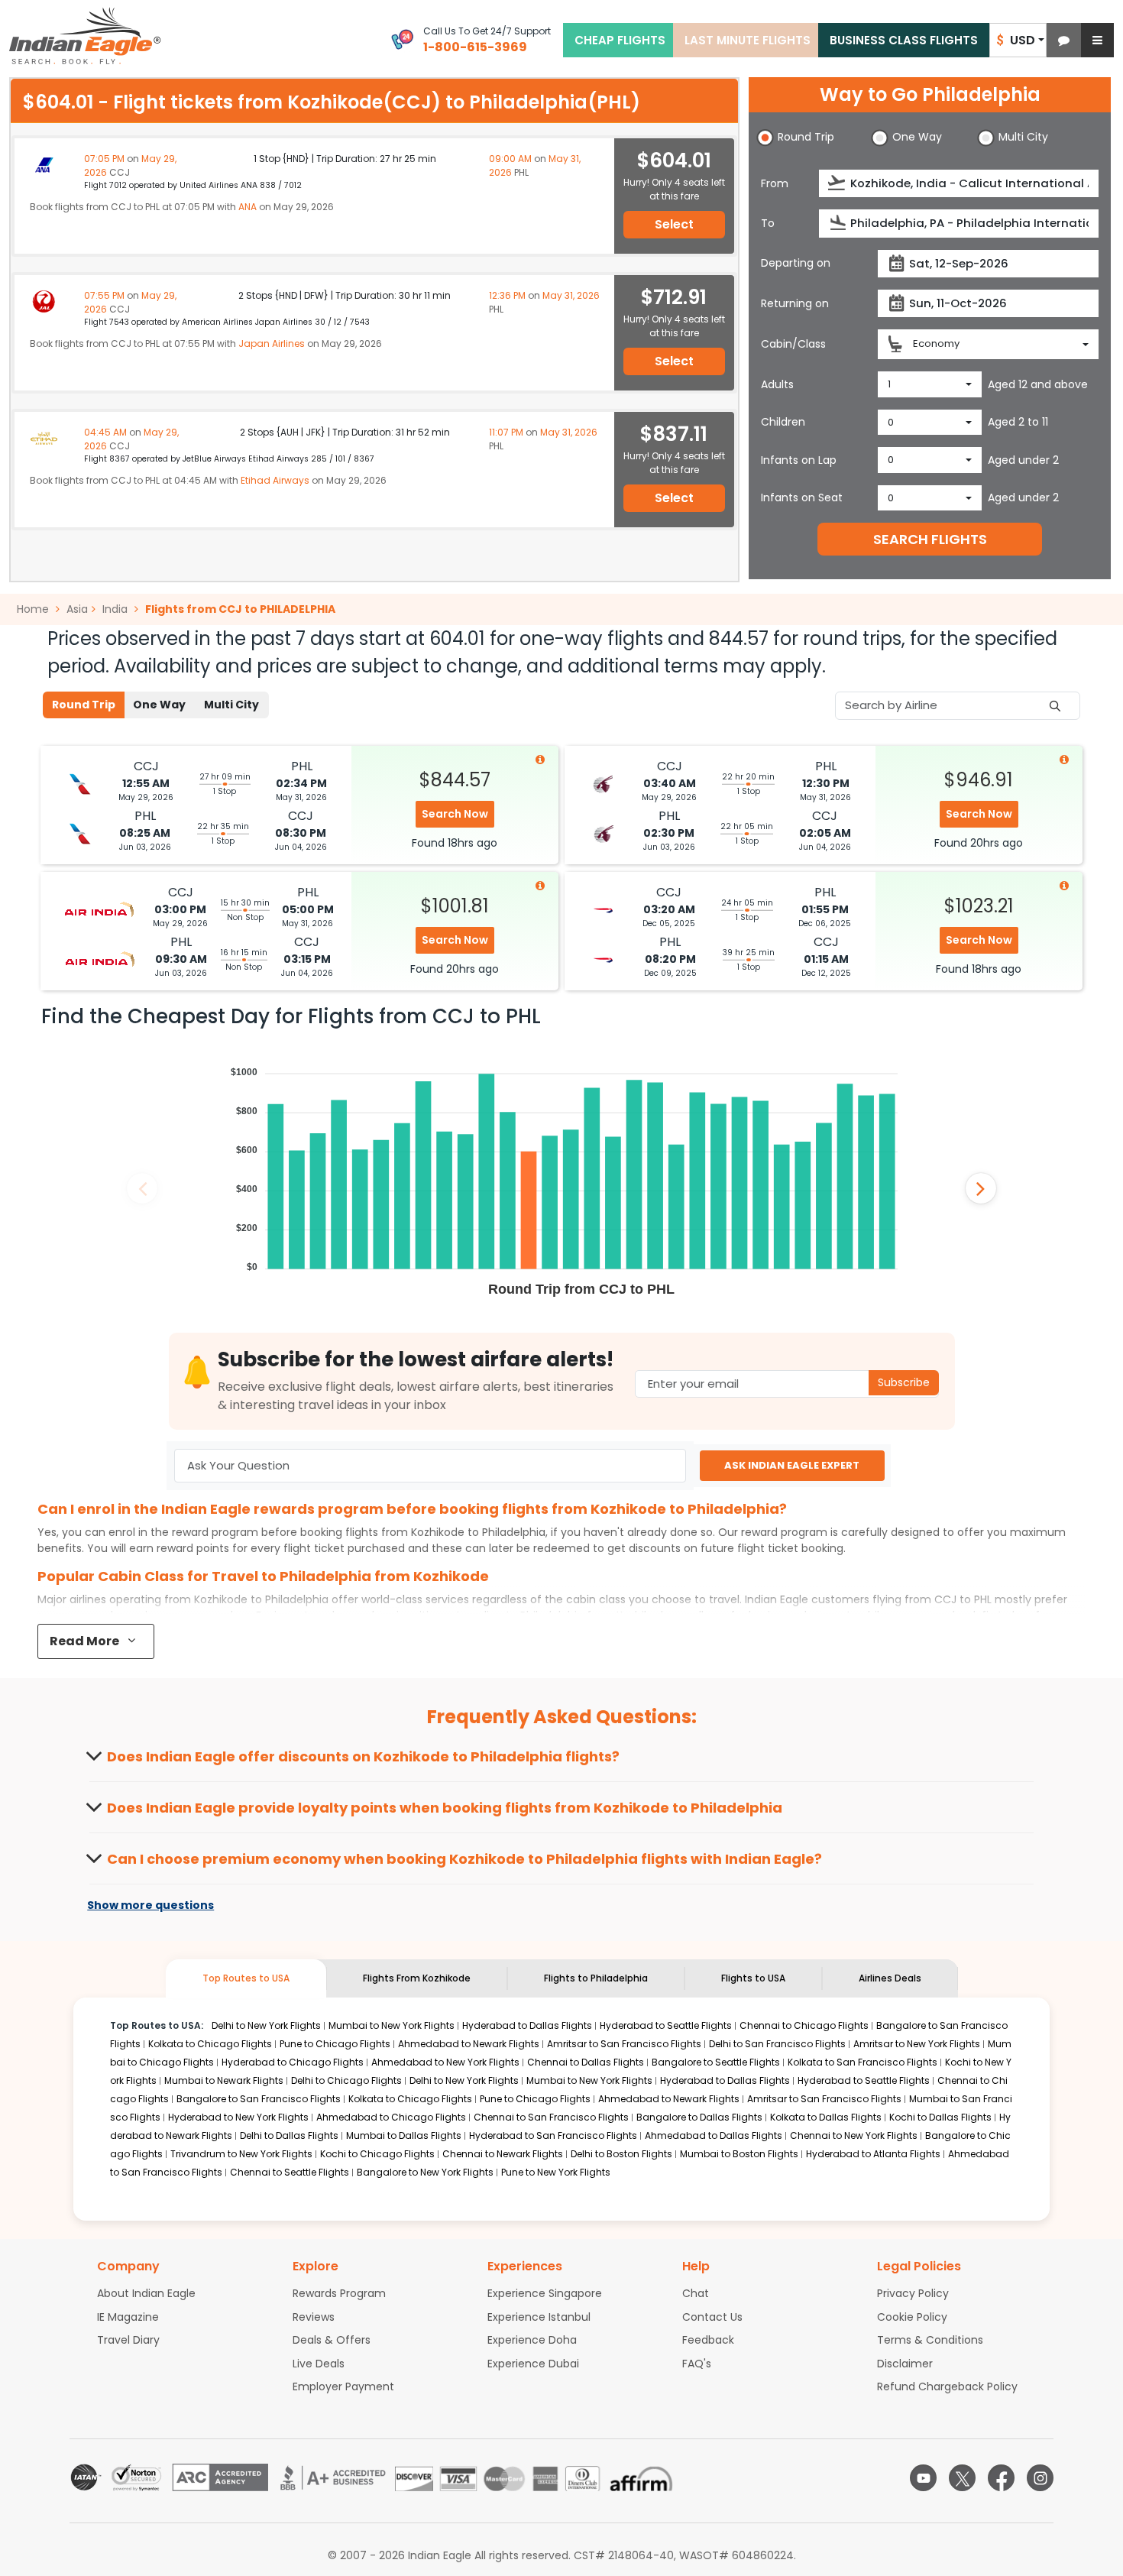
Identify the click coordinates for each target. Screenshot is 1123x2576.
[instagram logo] (1040, 2478)
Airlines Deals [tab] (890, 1978)
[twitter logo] (962, 2478)
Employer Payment (343, 2386)
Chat (696, 2293)
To (768, 223)
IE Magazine (128, 2317)
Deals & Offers (332, 2340)
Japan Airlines (272, 343)
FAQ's (697, 2364)
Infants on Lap (799, 460)
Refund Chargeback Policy (947, 2386)
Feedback (708, 2340)
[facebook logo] (1001, 2478)
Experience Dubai (533, 2364)
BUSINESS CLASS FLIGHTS (904, 40)
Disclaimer (905, 2364)
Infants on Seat (802, 497)
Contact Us (712, 2317)
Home (34, 609)
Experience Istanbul (539, 2317)
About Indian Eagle (146, 2293)
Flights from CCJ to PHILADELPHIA (240, 609)
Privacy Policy (913, 2293)
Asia (77, 609)
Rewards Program (339, 2293)
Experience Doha (532, 2340)
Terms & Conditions (930, 2340)
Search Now (455, 814)
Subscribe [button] (904, 1382)
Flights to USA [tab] (753, 1978)
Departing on (796, 263)
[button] (1064, 40)
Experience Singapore (545, 2293)
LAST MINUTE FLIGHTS (748, 40)
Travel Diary (128, 2340)
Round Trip (84, 705)
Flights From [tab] (417, 1978)
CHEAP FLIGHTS (620, 40)
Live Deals (319, 2364)
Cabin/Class (793, 344)
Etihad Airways (275, 480)
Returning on (795, 303)
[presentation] (838, 183)
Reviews (314, 2317)
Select (674, 224)
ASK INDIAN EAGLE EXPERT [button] (792, 1465)
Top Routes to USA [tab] (246, 1978)
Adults (777, 384)
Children (783, 422)
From (775, 183)
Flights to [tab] (596, 1978)
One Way (159, 705)
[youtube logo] (923, 2478)
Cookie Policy (912, 2317)
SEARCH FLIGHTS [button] (930, 539)
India (115, 609)
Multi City (231, 705)
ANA (248, 207)
